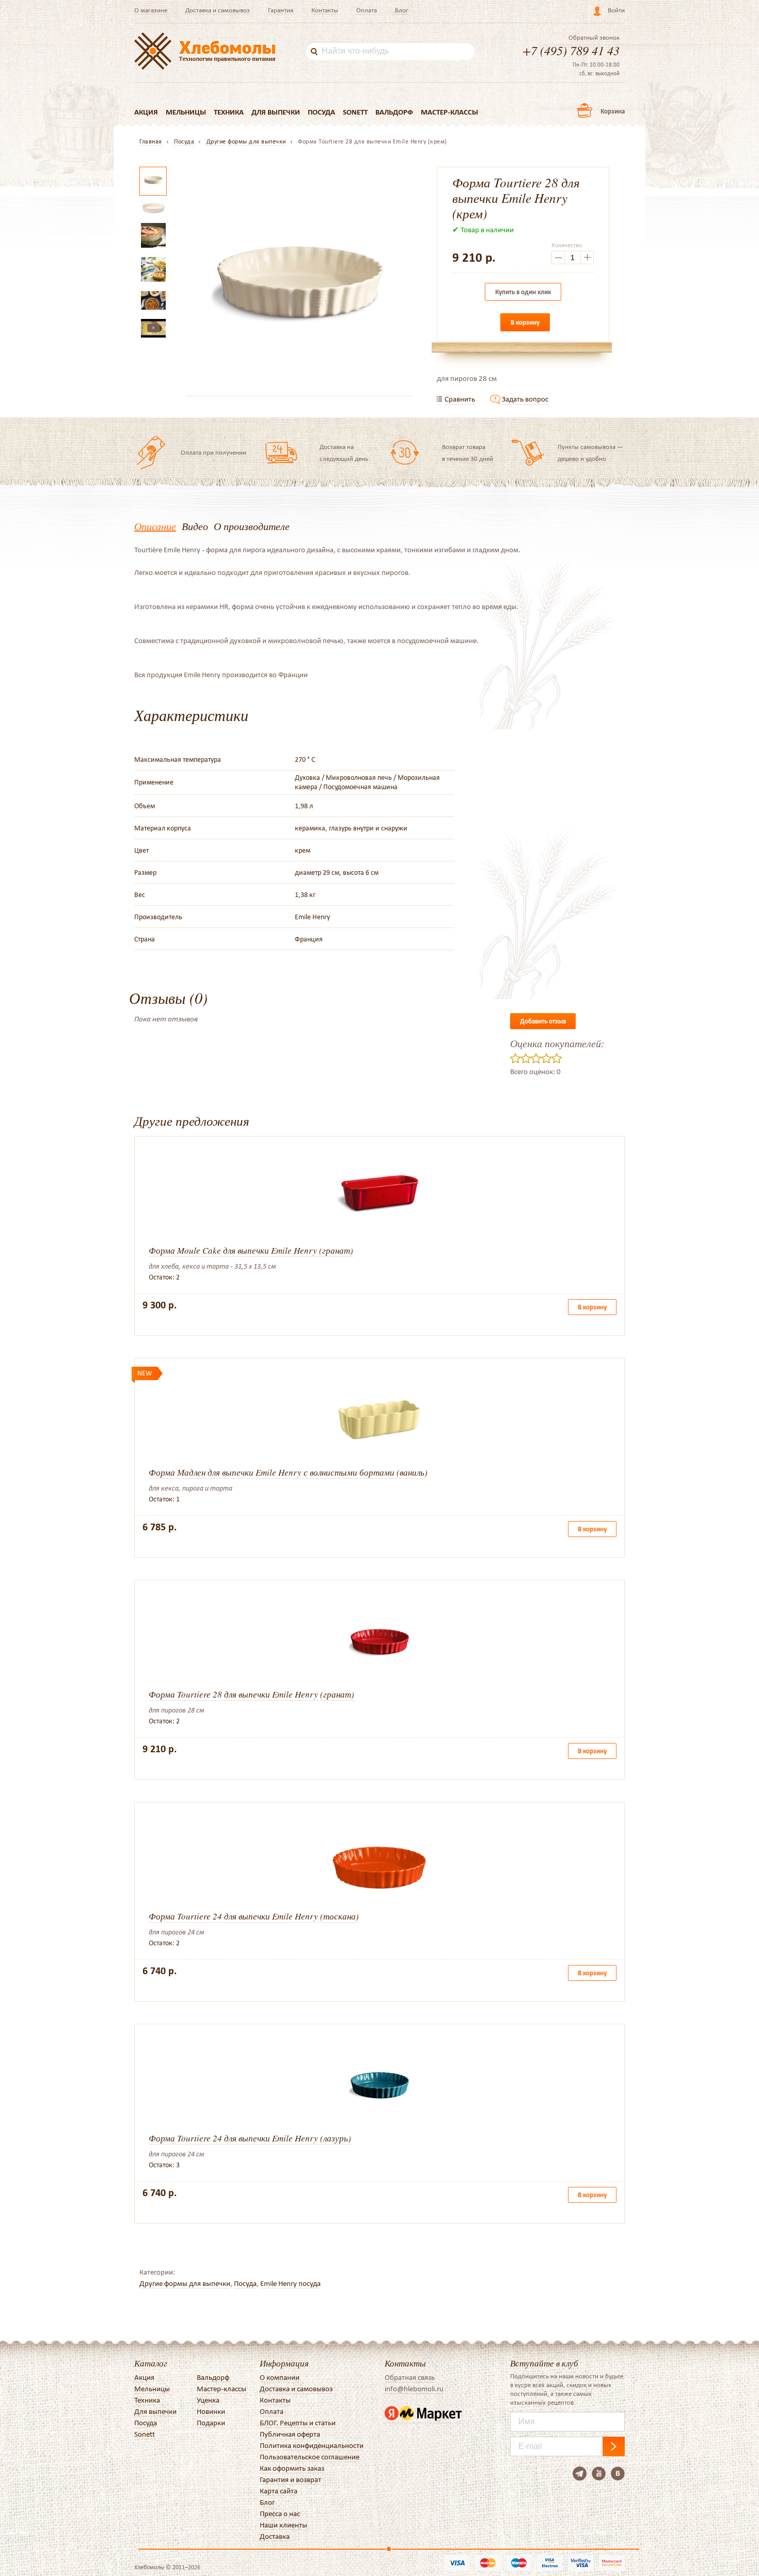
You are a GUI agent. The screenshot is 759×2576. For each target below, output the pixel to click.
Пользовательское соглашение (310, 2457)
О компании (280, 2377)
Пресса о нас (280, 2514)
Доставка (275, 2536)
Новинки (211, 2411)
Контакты (325, 10)
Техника (229, 112)
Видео (195, 526)
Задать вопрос (525, 399)
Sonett (355, 112)
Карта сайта (279, 2491)
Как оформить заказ (292, 2468)
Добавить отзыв (543, 1021)
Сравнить (460, 399)
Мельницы (186, 112)
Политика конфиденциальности (312, 2445)
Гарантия (281, 10)
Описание (155, 526)
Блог (402, 10)
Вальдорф (394, 112)
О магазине (151, 10)
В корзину (525, 322)
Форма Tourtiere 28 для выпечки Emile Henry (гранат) (251, 1694)
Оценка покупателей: (557, 1043)
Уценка (208, 2400)
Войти (616, 10)
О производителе (252, 526)
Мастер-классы (449, 112)
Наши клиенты (283, 2525)
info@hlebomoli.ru (414, 2389)
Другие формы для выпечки (185, 2283)
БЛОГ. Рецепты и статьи (298, 2423)
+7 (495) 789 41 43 (571, 50)
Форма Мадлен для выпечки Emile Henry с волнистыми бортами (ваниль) (288, 1472)
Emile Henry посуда (290, 2283)
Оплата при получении (214, 452)
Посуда (321, 112)
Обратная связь (410, 2377)
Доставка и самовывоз (218, 10)
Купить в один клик (523, 292)
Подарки (211, 2423)
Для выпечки (276, 112)
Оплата (367, 10)
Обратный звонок (594, 38)
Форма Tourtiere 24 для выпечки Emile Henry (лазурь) (250, 2138)
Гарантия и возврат (290, 2479)
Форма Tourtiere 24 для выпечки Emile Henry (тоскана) (254, 1916)
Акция (146, 112)
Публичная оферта (290, 2434)
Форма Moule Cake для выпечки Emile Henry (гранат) (251, 1250)
